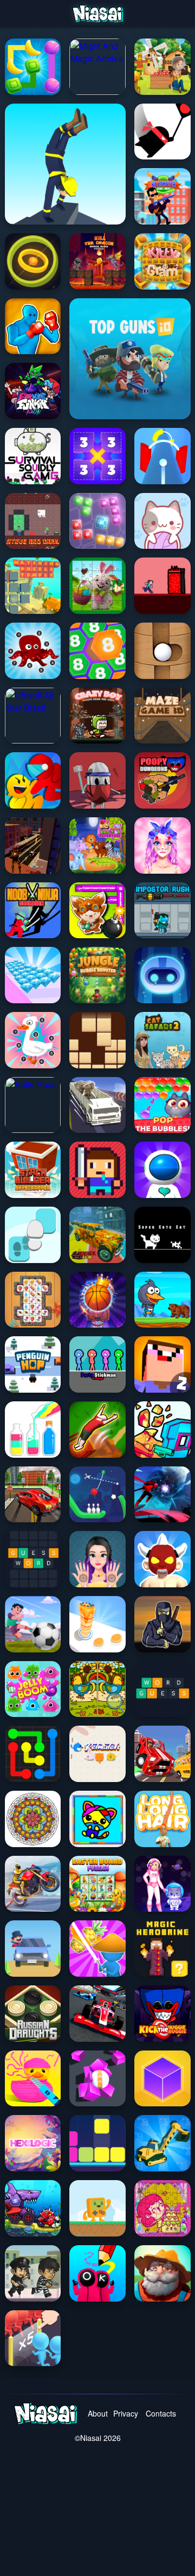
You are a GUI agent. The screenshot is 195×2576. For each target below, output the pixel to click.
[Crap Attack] (97, 780)
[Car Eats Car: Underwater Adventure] (33, 2208)
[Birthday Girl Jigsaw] (162, 2208)
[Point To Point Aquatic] (33, 651)
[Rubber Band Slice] (33, 2079)
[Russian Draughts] (33, 2014)
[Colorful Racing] (97, 1235)
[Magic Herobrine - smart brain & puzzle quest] (162, 1949)
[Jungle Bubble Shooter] (97, 975)
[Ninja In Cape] (162, 1624)
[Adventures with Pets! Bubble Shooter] (162, 1105)
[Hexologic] (33, 2143)
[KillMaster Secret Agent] (162, 196)
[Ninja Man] (162, 132)
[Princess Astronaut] (162, 1884)
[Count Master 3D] (33, 2338)
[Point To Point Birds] (33, 1040)
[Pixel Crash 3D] (162, 1754)
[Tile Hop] (33, 1235)
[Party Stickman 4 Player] (97, 1364)
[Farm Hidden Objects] (162, 67)
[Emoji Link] (33, 1754)
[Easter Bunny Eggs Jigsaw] (97, 586)
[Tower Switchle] (162, 456)
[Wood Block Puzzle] (97, 1040)
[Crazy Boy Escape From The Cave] (97, 716)
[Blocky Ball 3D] (162, 651)
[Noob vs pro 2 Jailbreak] (162, 1364)
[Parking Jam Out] (33, 1949)
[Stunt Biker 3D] (33, 1884)
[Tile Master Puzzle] (33, 1300)
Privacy (126, 2413)
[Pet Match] (97, 1754)
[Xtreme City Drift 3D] (33, 1495)
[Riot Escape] (33, 780)
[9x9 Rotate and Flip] (97, 521)
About (98, 2413)
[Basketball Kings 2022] (97, 1300)
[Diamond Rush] (33, 975)
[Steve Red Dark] (33, 521)
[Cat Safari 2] (162, 1040)
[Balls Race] (33, 1105)
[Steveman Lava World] (162, 586)
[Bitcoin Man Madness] (33, 845)
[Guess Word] (33, 1559)
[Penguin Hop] (33, 1364)
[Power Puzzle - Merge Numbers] (162, 2079)
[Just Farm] (162, 2273)
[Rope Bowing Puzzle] (97, 1495)
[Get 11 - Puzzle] (97, 456)
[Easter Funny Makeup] (162, 845)
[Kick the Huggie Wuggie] (162, 2014)
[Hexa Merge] (97, 651)
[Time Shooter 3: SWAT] (162, 1430)
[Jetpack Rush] (162, 1170)
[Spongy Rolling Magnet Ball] (97, 2079)
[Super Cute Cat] (162, 1235)
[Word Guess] (162, 1689)
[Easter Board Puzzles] (97, 1884)
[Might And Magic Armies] (97, 67)
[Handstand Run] (65, 164)
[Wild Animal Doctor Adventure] (97, 845)
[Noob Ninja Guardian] (33, 911)
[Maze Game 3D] (162, 716)
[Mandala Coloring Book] (33, 1819)
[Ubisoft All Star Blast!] (33, 716)
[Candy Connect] (33, 67)
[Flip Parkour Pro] (97, 1430)
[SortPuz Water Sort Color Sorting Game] (33, 1430)
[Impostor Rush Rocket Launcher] (162, 911)
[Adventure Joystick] (97, 2208)
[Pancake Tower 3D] (97, 1624)
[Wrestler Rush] (162, 1559)
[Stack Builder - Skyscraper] (33, 1170)
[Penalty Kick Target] (33, 1624)
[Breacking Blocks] (97, 2143)
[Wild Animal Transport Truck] (97, 1105)
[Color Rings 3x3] (33, 261)
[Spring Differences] (97, 1689)
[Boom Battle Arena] (97, 911)
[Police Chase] (33, 2273)
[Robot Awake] (162, 975)
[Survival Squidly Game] (33, 456)
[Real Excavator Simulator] (162, 2143)
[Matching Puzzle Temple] (33, 586)
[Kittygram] (162, 261)
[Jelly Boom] (33, 1689)
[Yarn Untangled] (162, 521)
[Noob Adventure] (97, 1170)
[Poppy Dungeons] (162, 780)
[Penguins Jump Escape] (162, 1300)
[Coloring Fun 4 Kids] (97, 1819)
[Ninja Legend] (162, 1495)
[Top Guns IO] (130, 359)
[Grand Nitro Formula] (97, 2014)
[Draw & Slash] (97, 1949)
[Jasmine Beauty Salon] (97, 1559)
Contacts (160, 2413)
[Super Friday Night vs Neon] (33, 391)
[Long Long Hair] (162, 1819)
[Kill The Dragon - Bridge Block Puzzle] (97, 261)
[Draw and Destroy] (97, 2273)
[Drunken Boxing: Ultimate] (33, 326)
